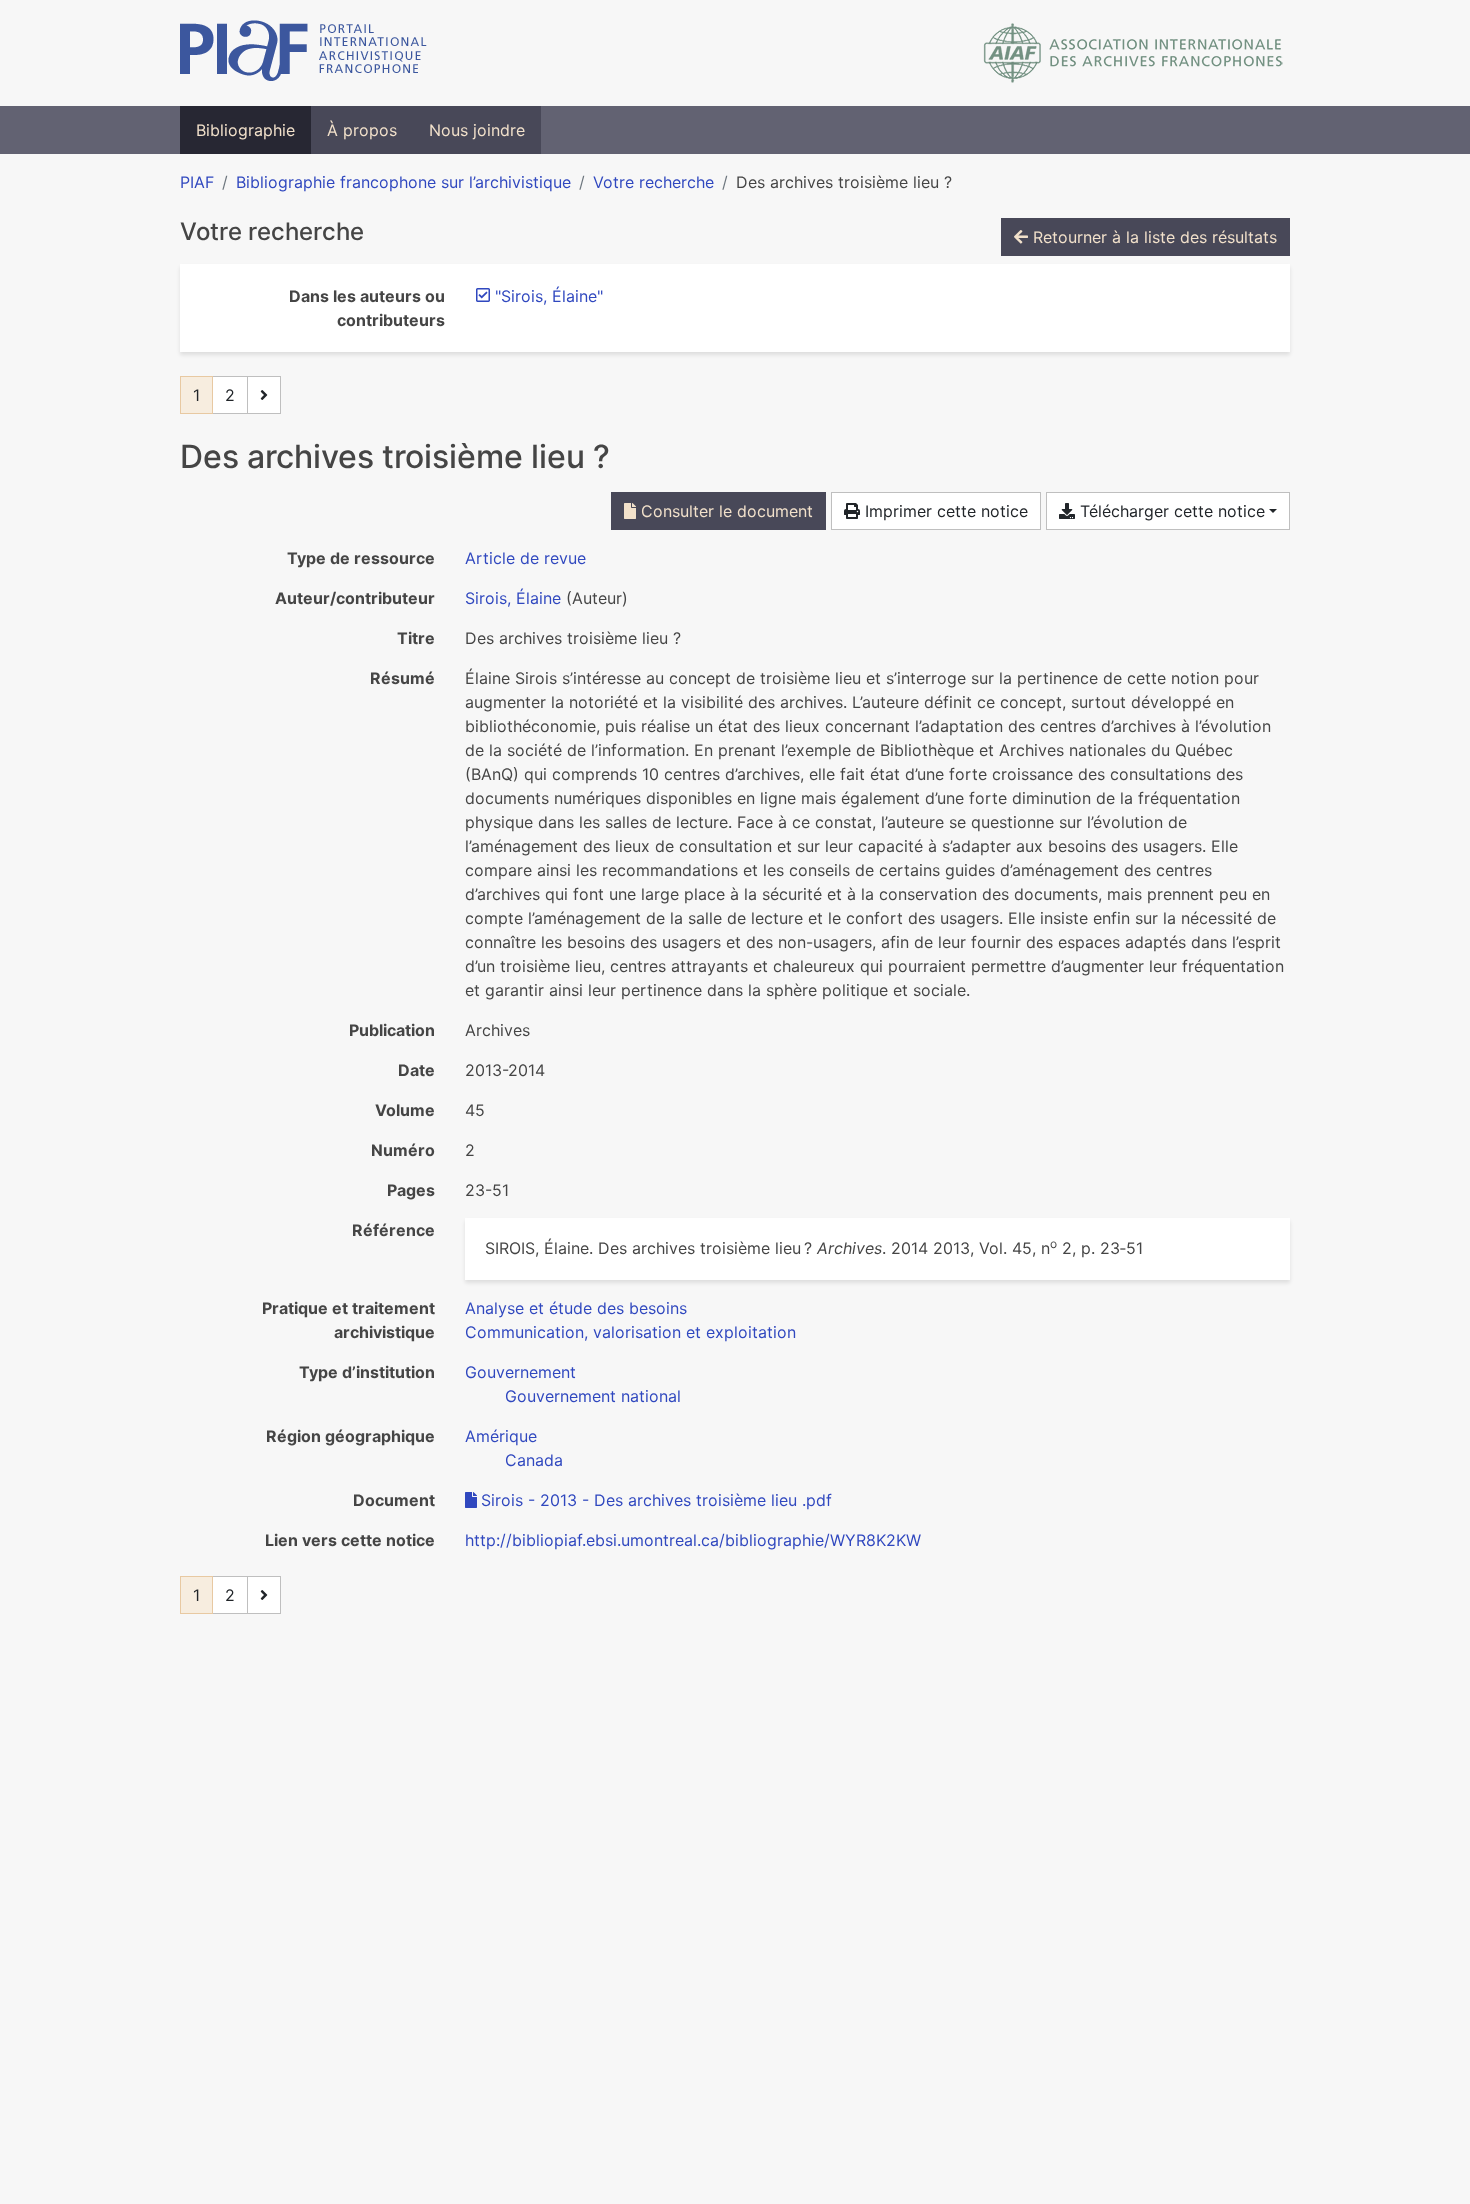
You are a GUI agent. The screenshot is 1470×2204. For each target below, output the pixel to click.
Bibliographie (245, 130)
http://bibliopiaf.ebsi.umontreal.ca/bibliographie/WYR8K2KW (693, 1540)
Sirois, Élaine (513, 598)
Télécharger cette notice (1170, 511)
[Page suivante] (264, 395)
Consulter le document (724, 511)
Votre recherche (653, 182)
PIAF (197, 182)
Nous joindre (477, 130)
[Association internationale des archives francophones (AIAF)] (1133, 53)
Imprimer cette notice (944, 511)
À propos (362, 130)
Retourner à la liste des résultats (1152, 237)
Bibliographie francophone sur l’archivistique (403, 182)
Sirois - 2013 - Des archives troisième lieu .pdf (656, 1500)
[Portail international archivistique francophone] (303, 53)
